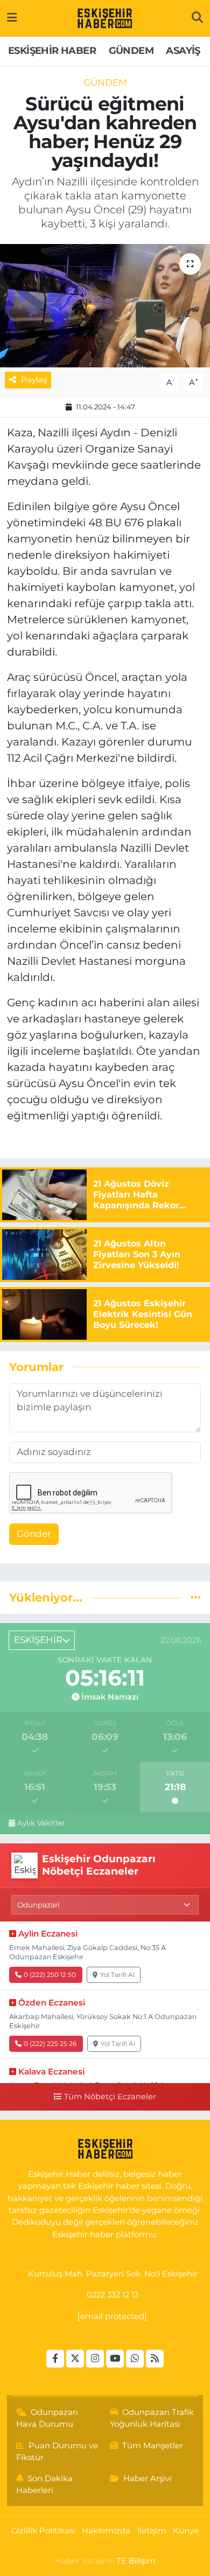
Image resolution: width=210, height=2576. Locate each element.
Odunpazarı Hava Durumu (47, 2418)
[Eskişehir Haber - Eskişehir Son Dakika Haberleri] (104, 18)
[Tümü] (196, 1597)
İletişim (152, 2531)
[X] (75, 2359)
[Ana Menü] (12, 18)
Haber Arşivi (148, 2478)
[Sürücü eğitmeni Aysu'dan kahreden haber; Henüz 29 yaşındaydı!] (105, 306)
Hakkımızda (106, 2531)
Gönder (34, 1534)
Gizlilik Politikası (43, 2531)
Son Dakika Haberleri (45, 2484)
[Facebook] (55, 2359)
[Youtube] (115, 2359)
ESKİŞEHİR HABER (52, 51)
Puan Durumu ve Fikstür (57, 2452)
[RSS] (155, 2359)
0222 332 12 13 (113, 2295)
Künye (186, 2531)
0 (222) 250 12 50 (50, 1975)
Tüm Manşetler (153, 2446)
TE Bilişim (136, 2561)
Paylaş (34, 380)
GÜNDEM (131, 51)
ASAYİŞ (183, 51)
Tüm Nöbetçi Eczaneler (110, 2097)
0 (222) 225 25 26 (50, 2044)
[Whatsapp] (135, 2359)
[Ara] (197, 18)
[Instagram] (95, 2359)
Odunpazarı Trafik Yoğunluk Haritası (152, 2418)
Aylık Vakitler (41, 1823)
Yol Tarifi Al (117, 1975)
